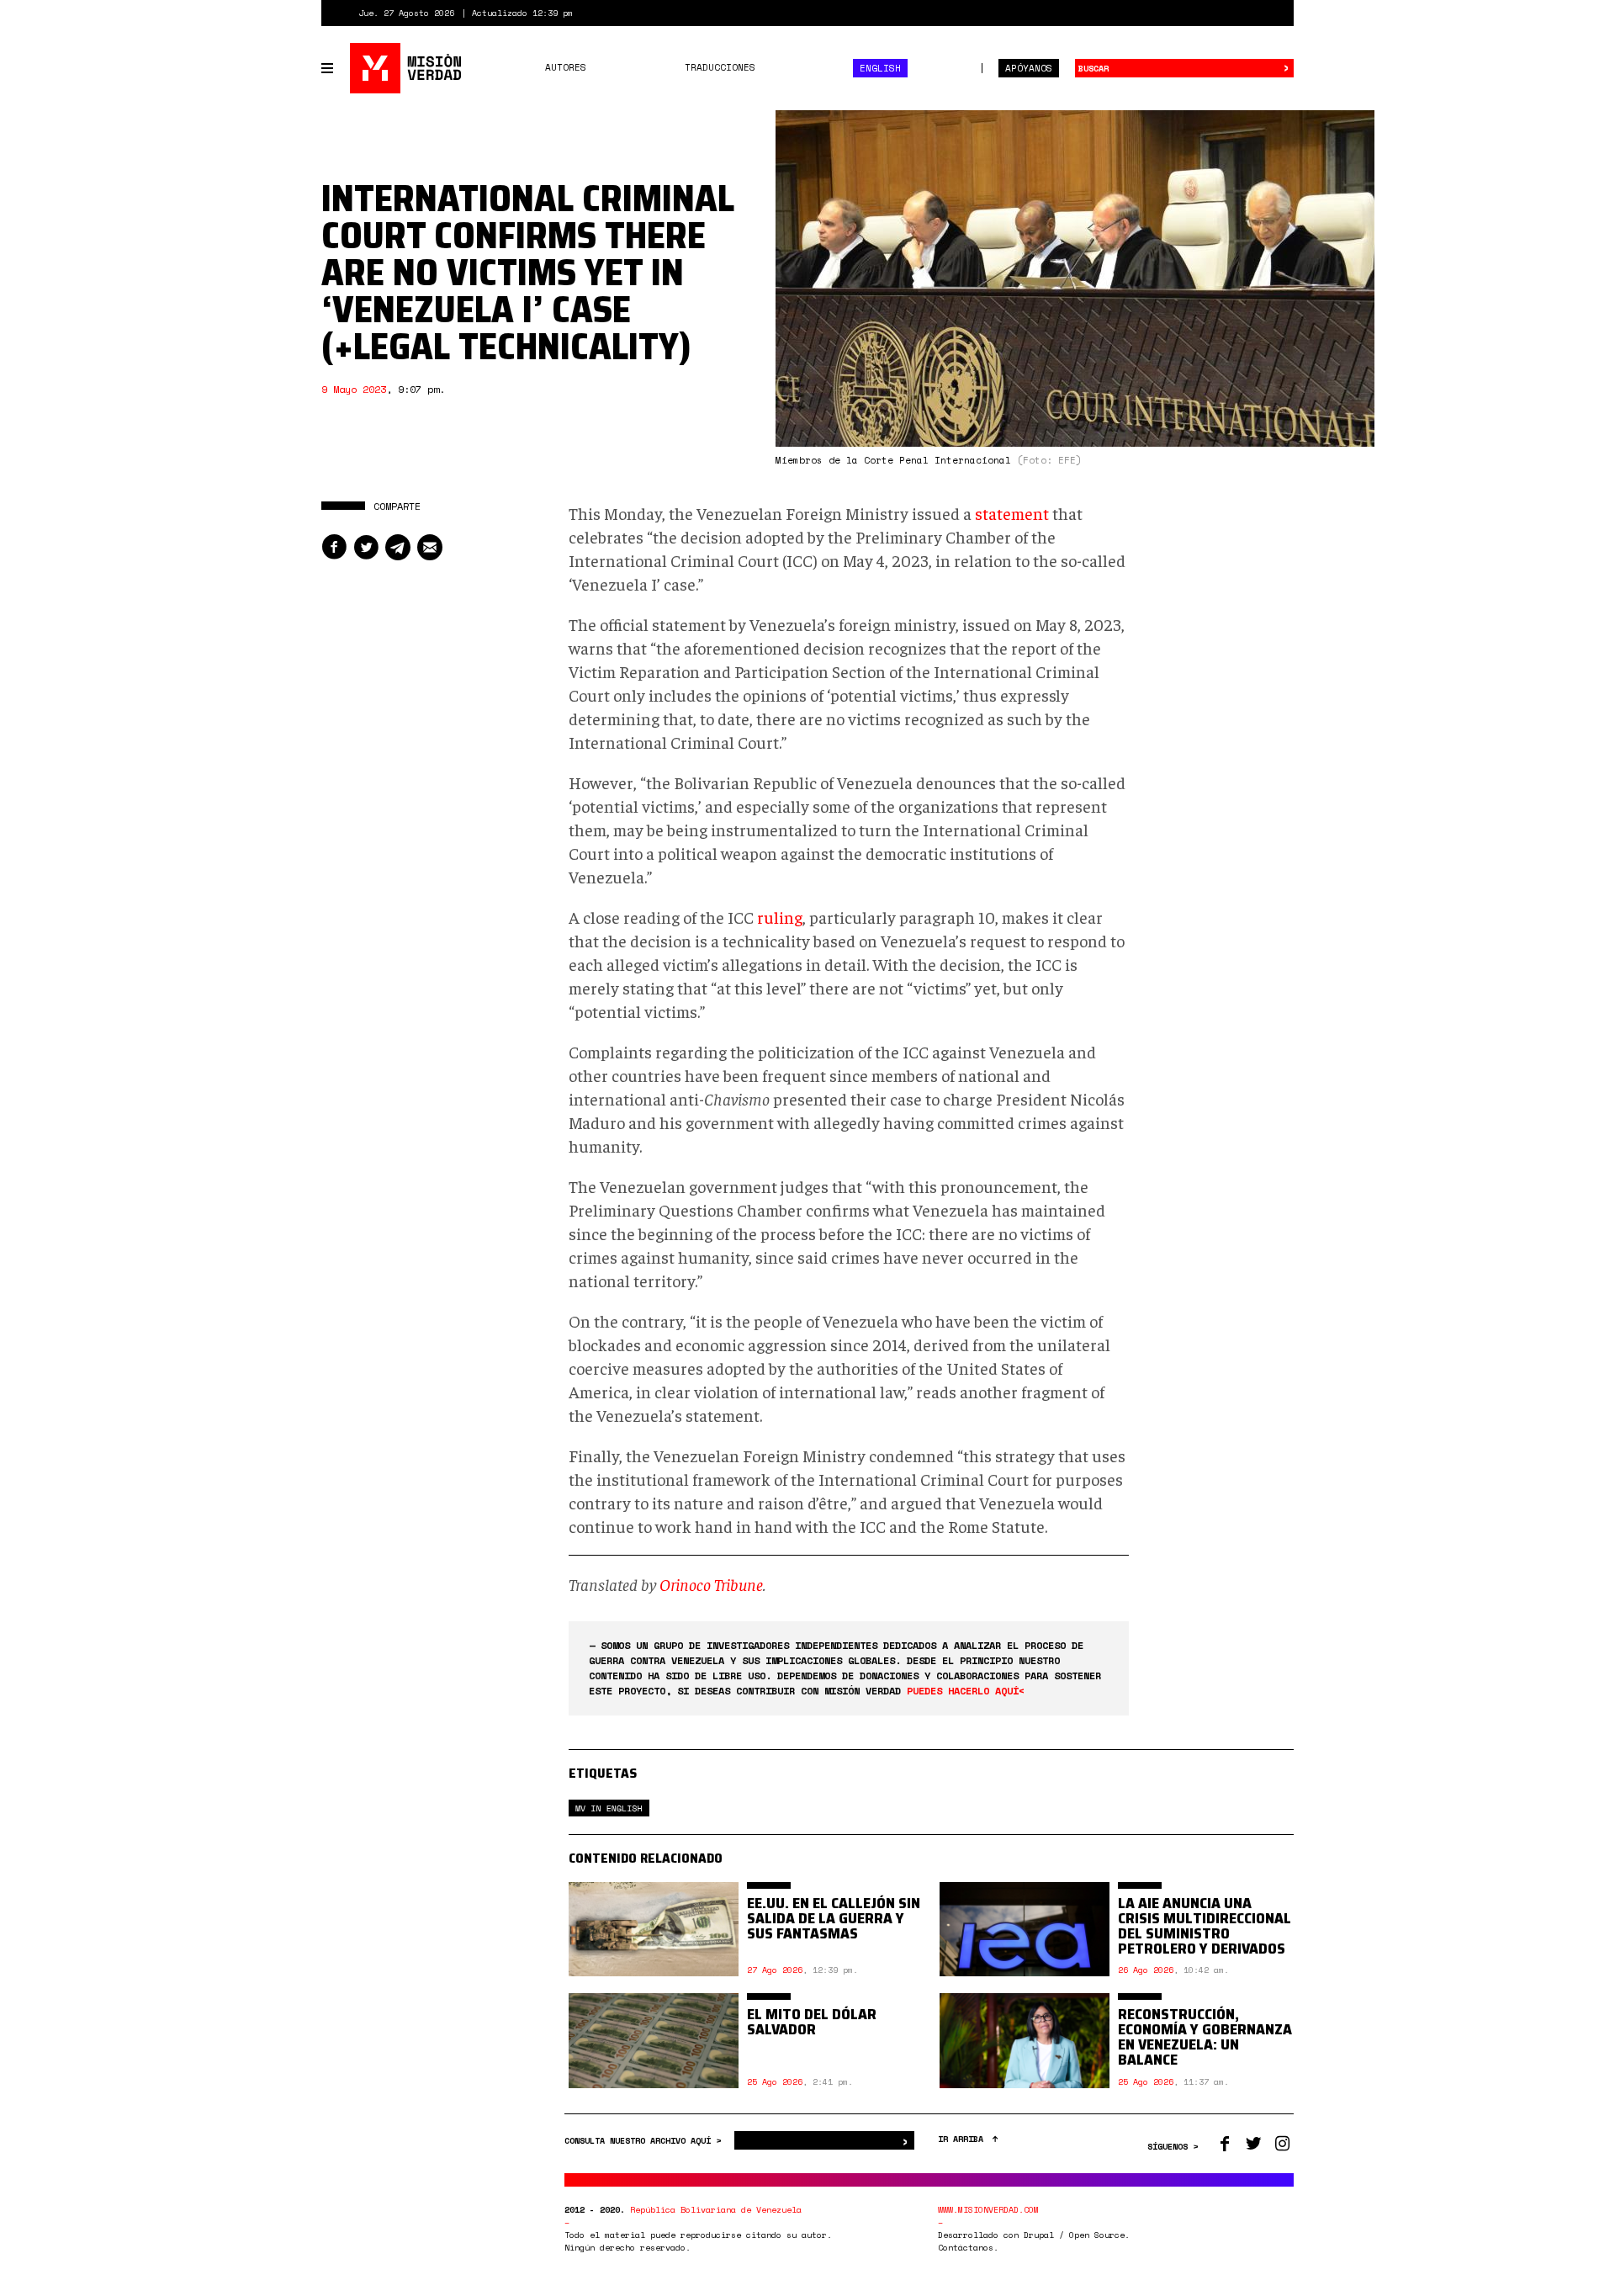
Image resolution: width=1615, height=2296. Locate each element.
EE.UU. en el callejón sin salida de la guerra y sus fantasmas (834, 1918)
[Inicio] (407, 68)
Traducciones (720, 67)
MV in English (609, 1808)
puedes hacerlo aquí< (966, 1691)
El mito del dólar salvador (812, 2022)
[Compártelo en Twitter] (366, 547)
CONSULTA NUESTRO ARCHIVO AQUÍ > (645, 2141)
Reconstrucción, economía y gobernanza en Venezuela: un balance (1205, 2037)
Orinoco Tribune (711, 1584)
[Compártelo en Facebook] (334, 547)
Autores (566, 67)
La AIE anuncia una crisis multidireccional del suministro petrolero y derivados (1205, 1926)
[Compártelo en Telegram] (398, 547)
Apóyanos (1029, 68)
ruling (780, 917)
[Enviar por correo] (430, 547)
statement (1012, 513)
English (880, 68)
